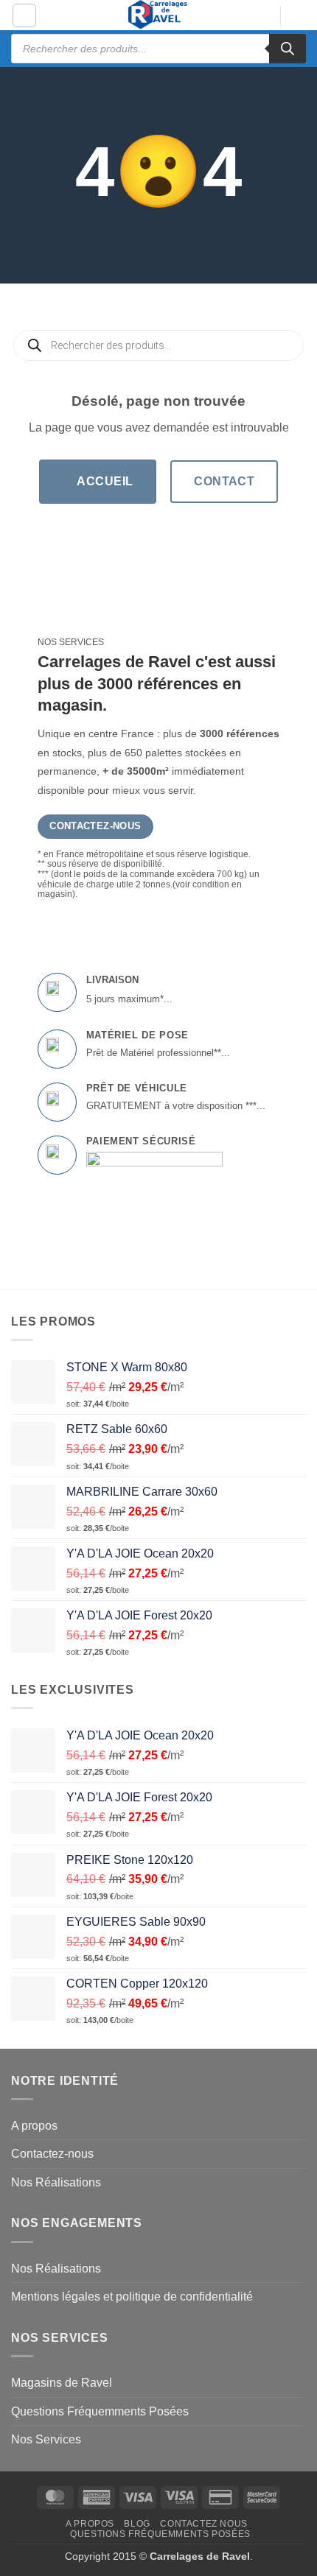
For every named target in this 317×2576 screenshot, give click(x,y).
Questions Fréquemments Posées (100, 2411)
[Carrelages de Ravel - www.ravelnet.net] (158, 15)
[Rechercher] (288, 49)
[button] (24, 15)
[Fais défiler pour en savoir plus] (158, 250)
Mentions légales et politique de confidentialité (132, 2297)
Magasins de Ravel (62, 2383)
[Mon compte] (262, 16)
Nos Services (46, 2439)
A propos (34, 2126)
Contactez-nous (52, 2154)
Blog (137, 2524)
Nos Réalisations (56, 2182)
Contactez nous (204, 2524)
